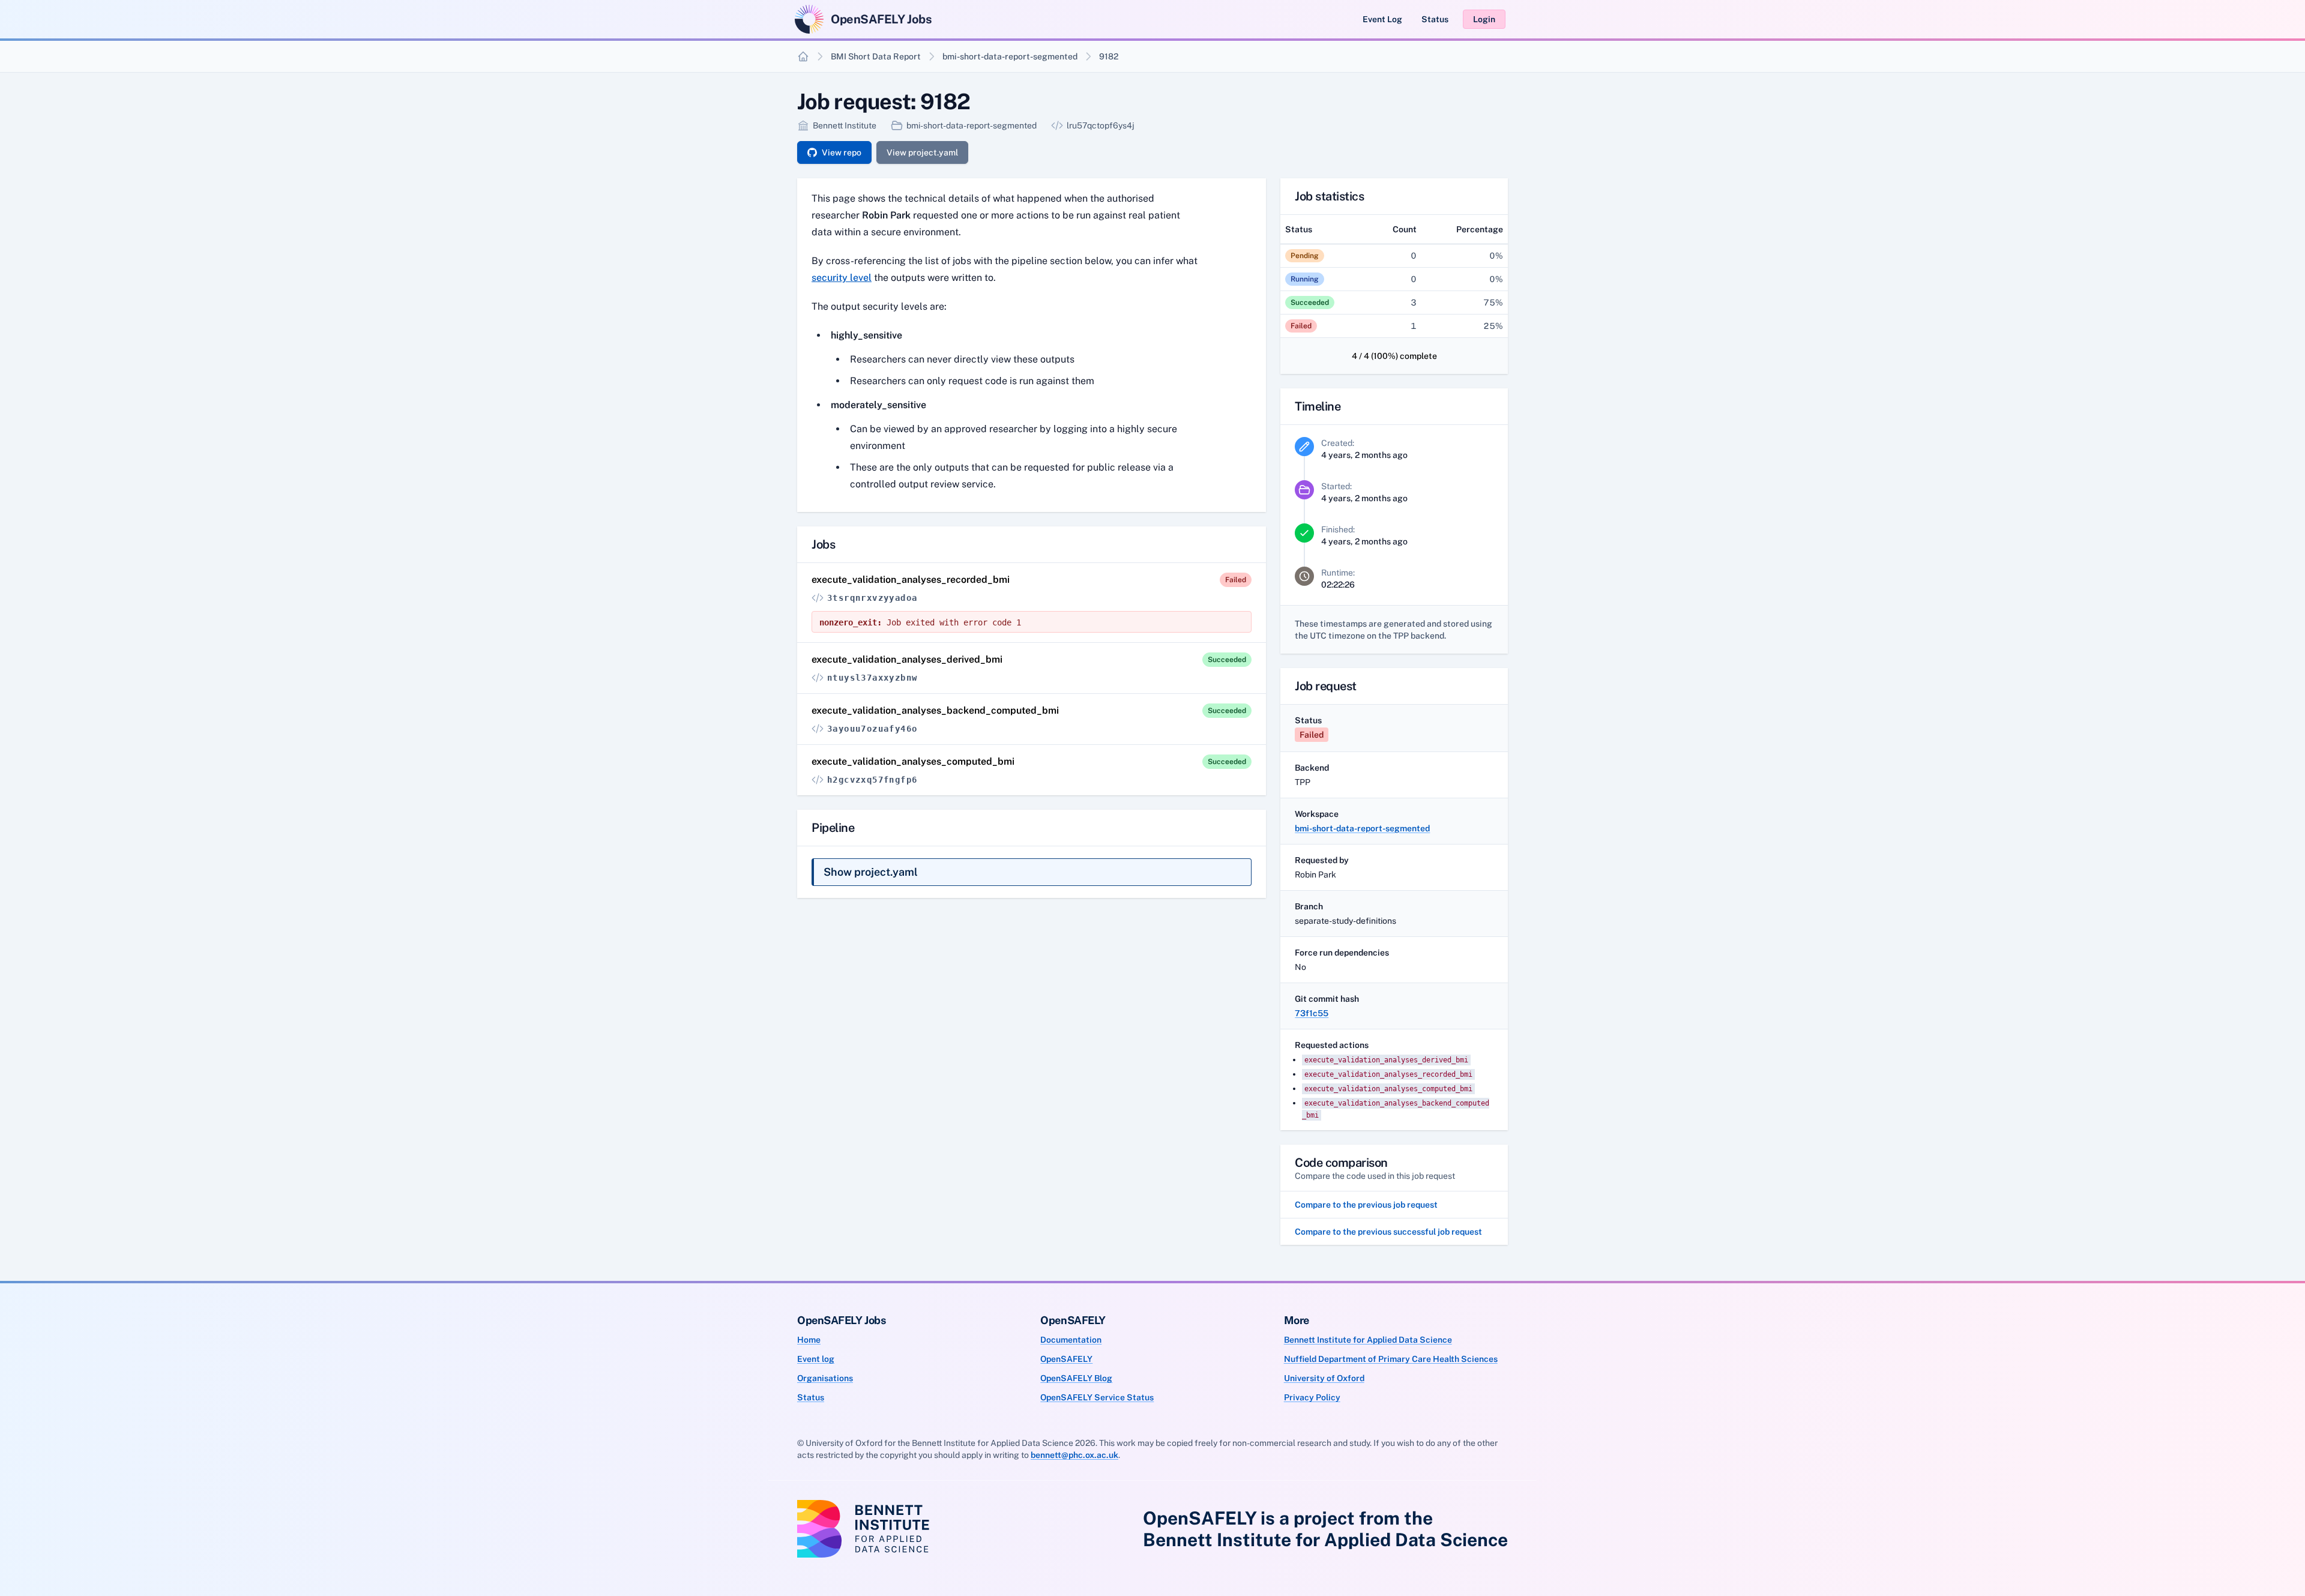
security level (842, 278)
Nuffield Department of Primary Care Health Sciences (1391, 1359)
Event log (816, 1359)
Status (1435, 19)
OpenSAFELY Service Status (1097, 1397)
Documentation (1071, 1340)
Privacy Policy (1312, 1397)
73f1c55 (1312, 1013)
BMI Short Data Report (876, 56)
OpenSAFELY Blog (1076, 1378)
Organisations (825, 1378)
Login (1484, 19)
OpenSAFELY (1066, 1359)
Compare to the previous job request (1366, 1205)
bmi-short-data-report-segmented (1010, 56)
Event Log (1382, 19)
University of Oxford (1324, 1378)
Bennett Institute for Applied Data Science (1368, 1340)
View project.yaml (922, 152)
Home (809, 1340)
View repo (842, 152)
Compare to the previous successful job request (1388, 1232)
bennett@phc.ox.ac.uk (1074, 1455)
